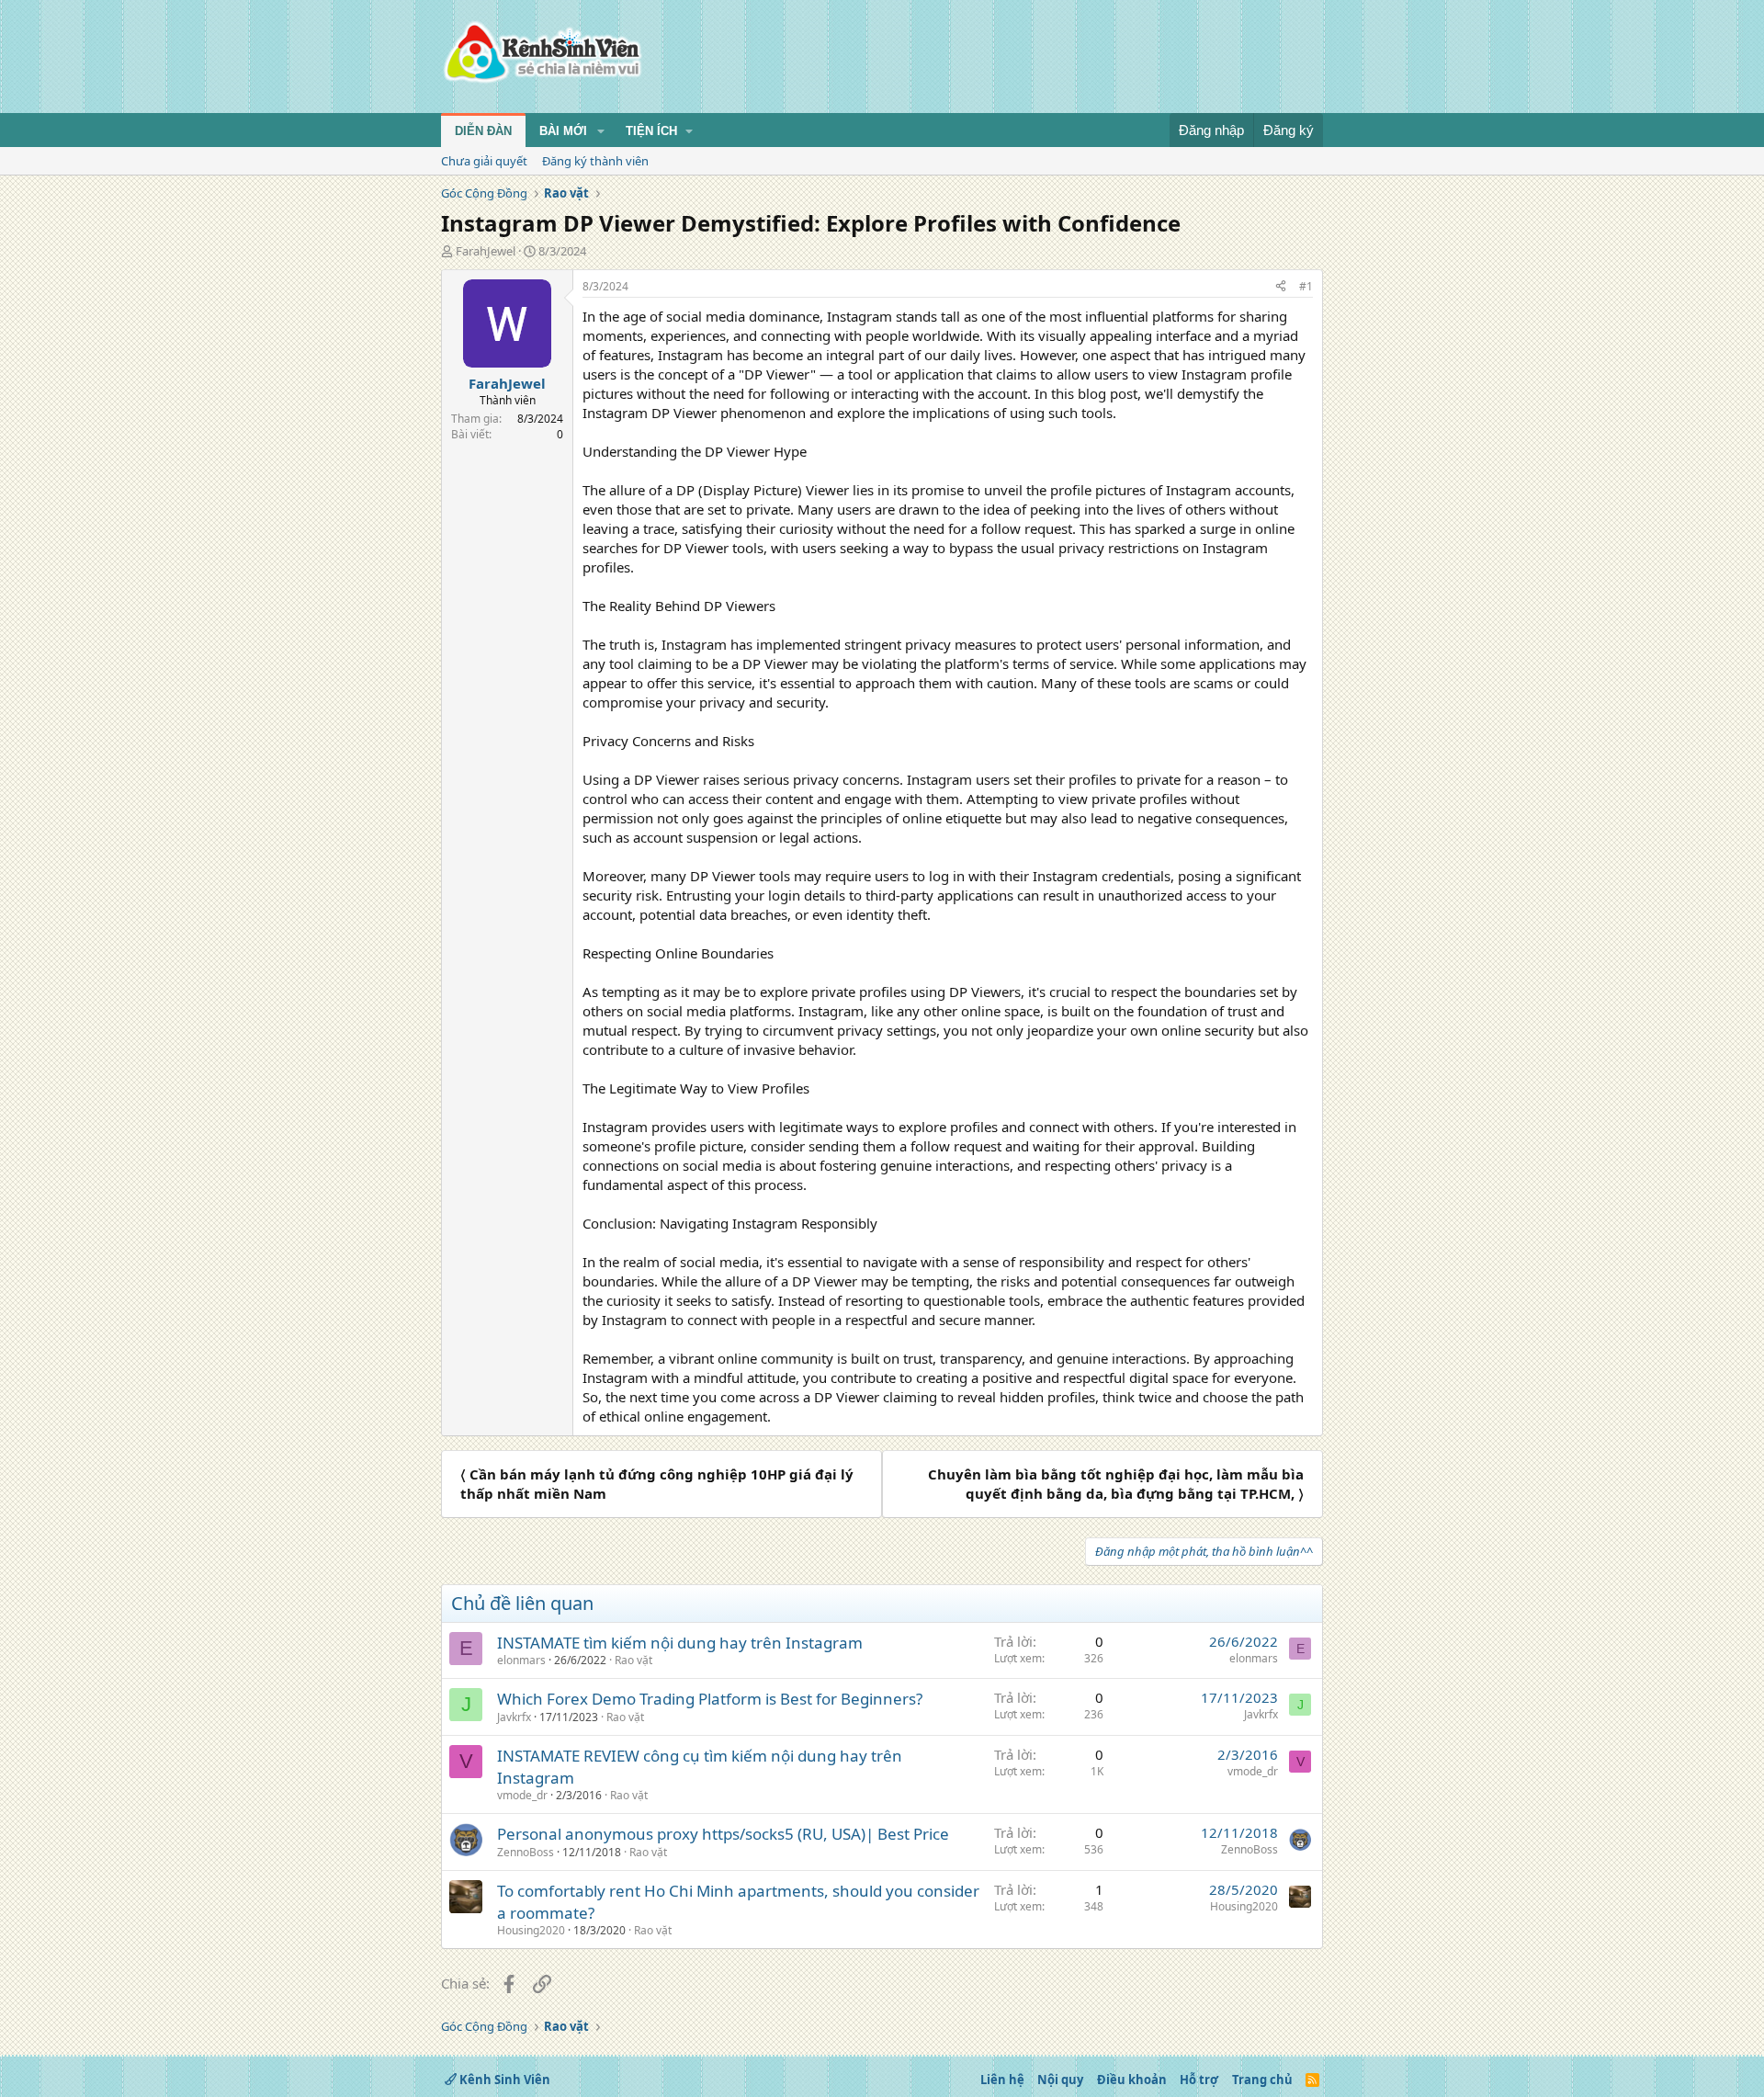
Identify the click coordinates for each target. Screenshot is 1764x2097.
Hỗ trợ (1199, 2080)
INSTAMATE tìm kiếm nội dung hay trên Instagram (680, 1643)
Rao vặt (633, 1660)
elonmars (521, 1660)
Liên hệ (1002, 2080)
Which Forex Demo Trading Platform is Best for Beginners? (710, 1699)
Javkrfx (514, 1717)
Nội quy (1060, 2080)
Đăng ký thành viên (595, 161)
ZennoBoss (526, 1852)
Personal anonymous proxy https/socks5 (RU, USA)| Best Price (723, 1834)
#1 (1306, 286)
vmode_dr (522, 1795)
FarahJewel (486, 251)
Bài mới (563, 131)
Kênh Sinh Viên (503, 2080)
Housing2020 (531, 1930)
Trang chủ (1262, 2080)
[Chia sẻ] (1281, 287)
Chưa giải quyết (484, 161)
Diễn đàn (483, 131)
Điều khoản (1132, 2080)
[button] (601, 131)
